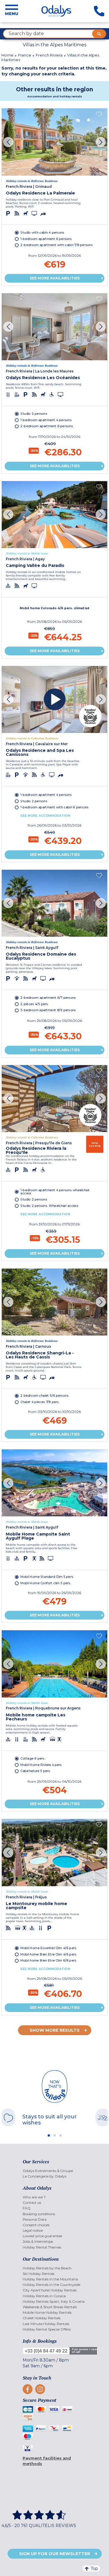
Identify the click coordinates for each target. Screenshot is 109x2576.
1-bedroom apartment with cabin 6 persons (54, 807)
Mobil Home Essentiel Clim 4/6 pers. (49, 1948)
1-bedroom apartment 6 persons (46, 239)
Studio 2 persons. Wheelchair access (49, 1206)
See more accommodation (45, 816)
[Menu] (12, 11)
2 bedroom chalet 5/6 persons (44, 1396)
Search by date (26, 33)
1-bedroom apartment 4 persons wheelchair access (55, 1192)
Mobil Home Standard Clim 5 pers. (47, 1577)
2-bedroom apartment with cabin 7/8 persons (56, 245)
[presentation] (8, 142)
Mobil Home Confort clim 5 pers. (46, 1583)
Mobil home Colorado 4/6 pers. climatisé (54, 608)
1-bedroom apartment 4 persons (46, 420)
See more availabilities (55, 278)
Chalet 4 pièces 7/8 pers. (40, 1402)
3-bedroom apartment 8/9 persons (48, 1010)
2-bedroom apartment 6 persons (47, 426)
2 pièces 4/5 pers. (34, 1004)
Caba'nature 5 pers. (35, 1771)
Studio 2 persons (34, 414)
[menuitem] (54, 2171)
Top (94, 2568)
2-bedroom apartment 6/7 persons (48, 998)
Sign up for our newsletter (55, 2554)
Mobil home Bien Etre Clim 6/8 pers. (49, 1961)
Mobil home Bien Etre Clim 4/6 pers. (49, 1954)
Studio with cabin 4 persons (42, 233)
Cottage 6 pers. (33, 1758)
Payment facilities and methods (47, 2461)
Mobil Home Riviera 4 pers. (41, 1765)
